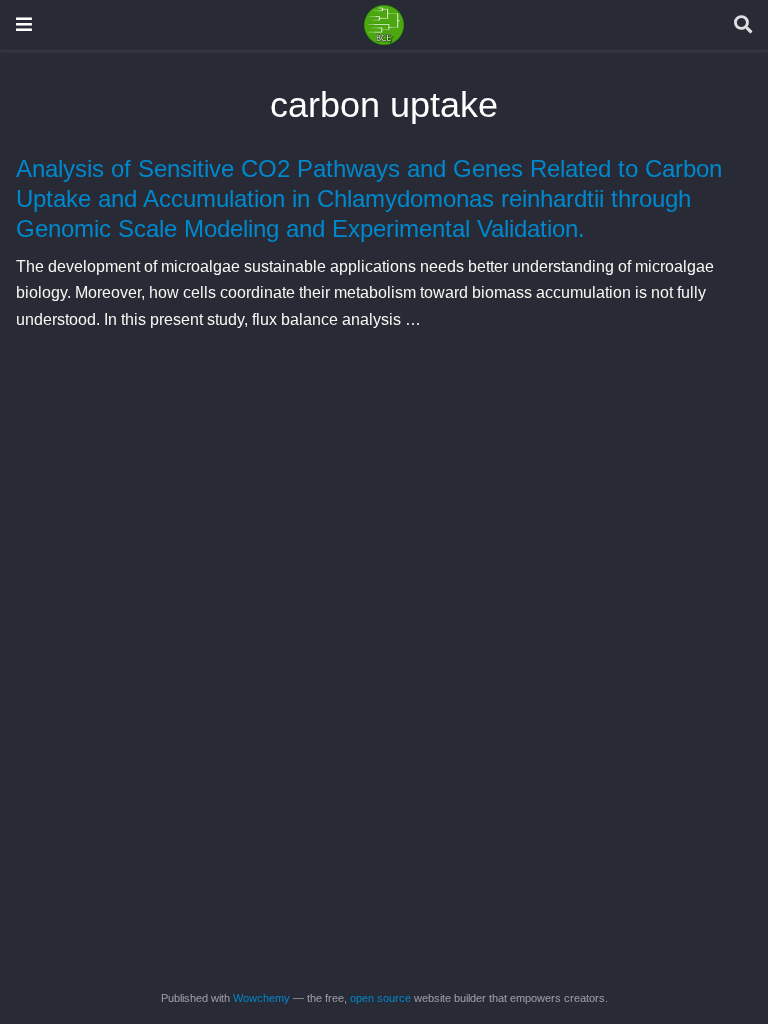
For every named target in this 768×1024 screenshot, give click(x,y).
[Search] (743, 25)
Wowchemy (261, 998)
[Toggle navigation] (24, 24)
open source (380, 998)
